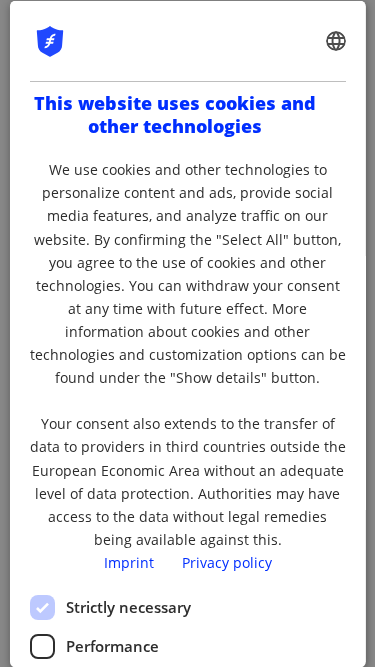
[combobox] (336, 40)
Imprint (129, 561)
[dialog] (187, 333)
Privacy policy (227, 561)
